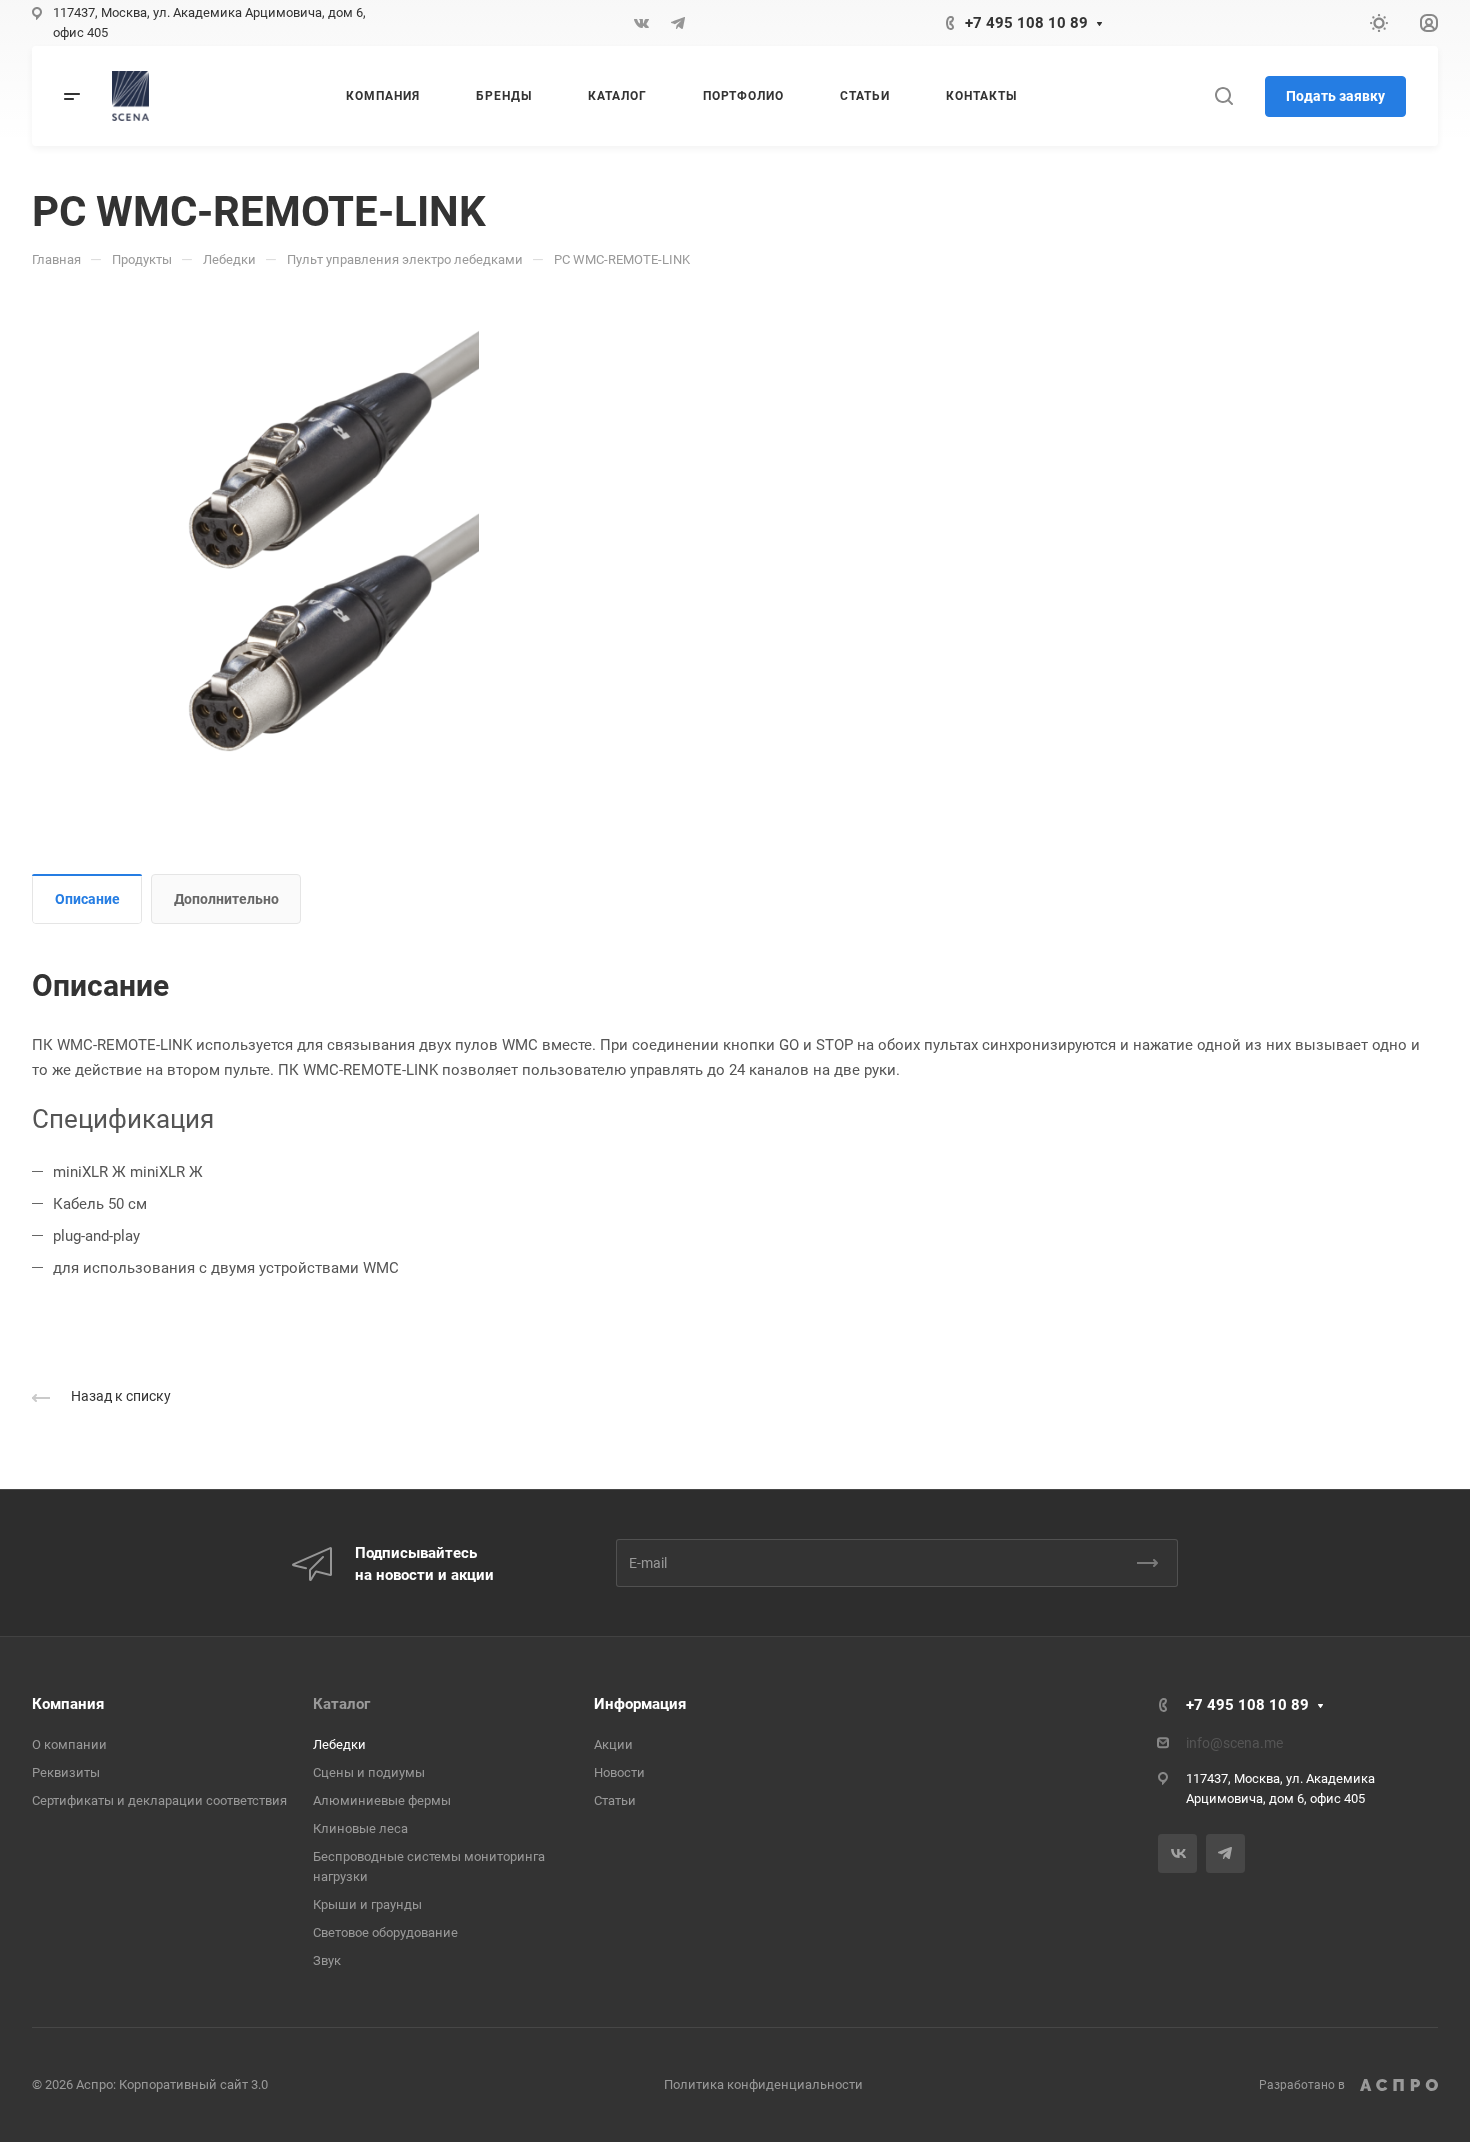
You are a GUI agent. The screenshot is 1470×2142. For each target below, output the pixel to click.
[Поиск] (1223, 96)
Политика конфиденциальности (763, 2084)
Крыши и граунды (367, 1904)
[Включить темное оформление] (1379, 23)
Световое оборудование (385, 1932)
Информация (640, 1704)
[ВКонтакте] (642, 23)
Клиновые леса (360, 1828)
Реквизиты (66, 1772)
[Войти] (1429, 23)
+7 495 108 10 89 (1026, 23)
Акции (613, 1744)
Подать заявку (1335, 96)
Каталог (341, 1704)
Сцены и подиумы (369, 1772)
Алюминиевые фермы (382, 1800)
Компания (68, 1704)
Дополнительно (226, 899)
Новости (619, 1772)
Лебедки (339, 1744)
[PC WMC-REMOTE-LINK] (322, 539)
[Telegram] (678, 23)
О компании (69, 1744)
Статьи (615, 1800)
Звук (327, 1960)
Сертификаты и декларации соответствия (159, 1800)
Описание (87, 899)
